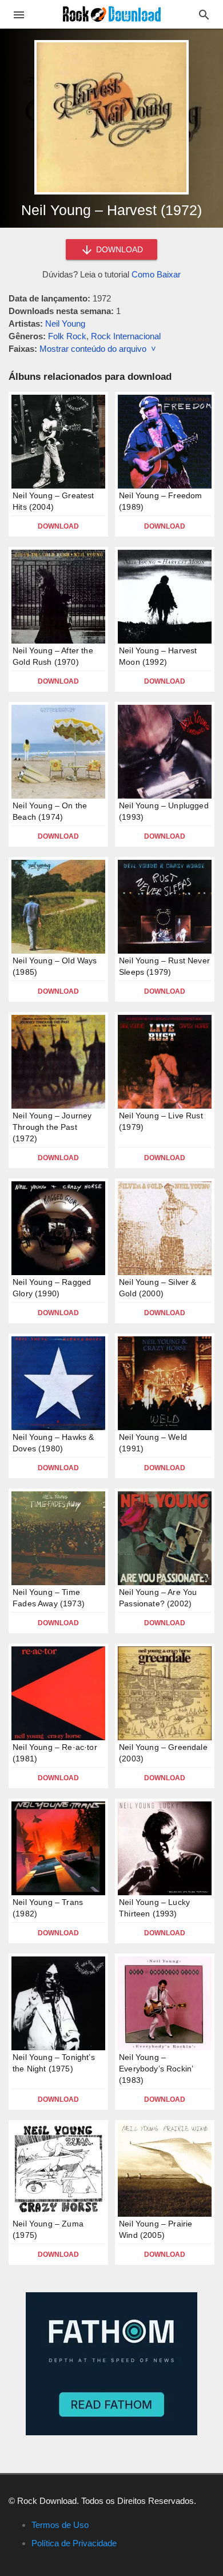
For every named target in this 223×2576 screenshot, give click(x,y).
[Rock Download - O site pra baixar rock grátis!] (112, 13)
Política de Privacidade (74, 2543)
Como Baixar (156, 274)
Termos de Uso (60, 2525)
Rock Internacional (126, 336)
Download (58, 526)
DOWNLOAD (118, 249)
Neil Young (65, 324)
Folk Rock (67, 336)
